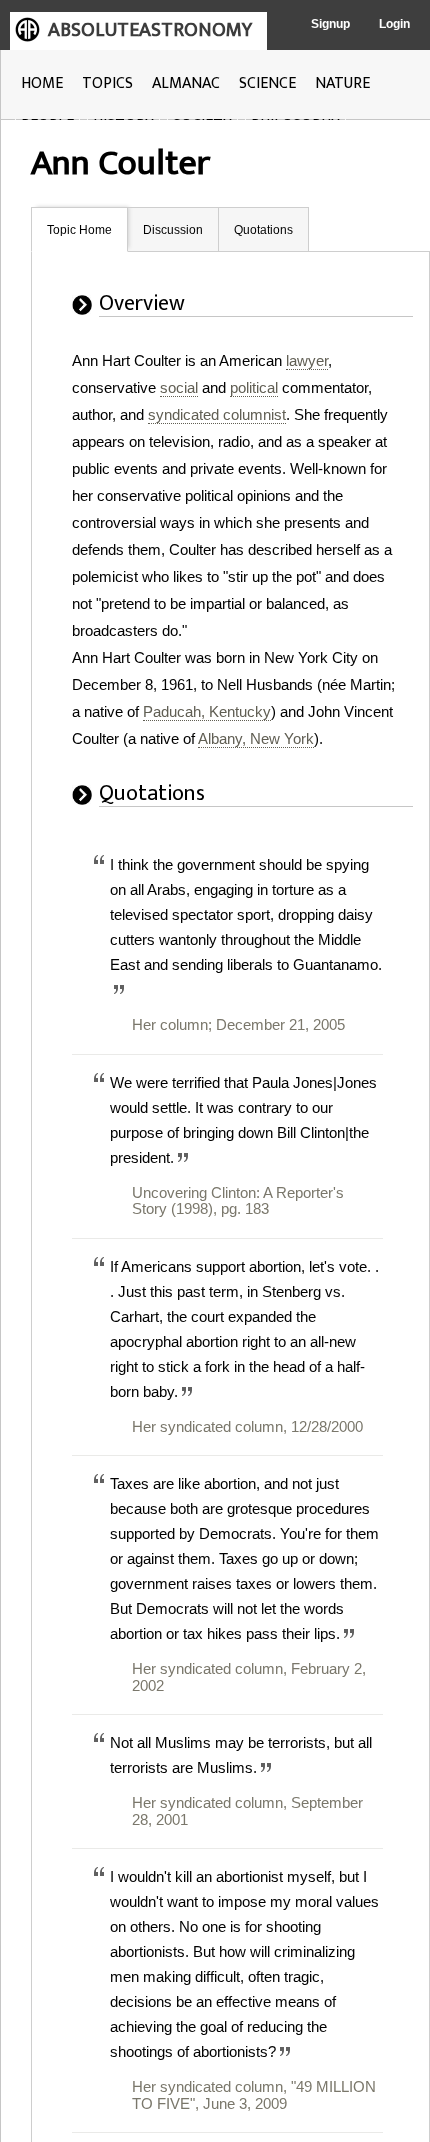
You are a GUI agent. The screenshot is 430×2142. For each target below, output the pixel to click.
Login (394, 24)
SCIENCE (267, 83)
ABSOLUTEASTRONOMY (150, 30)
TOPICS (107, 83)
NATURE (342, 83)
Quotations (263, 230)
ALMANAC (186, 83)
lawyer (307, 360)
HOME (42, 83)
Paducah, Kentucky (207, 711)
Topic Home (79, 230)
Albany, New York (256, 738)
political (254, 387)
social (179, 387)
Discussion (173, 230)
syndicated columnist (217, 414)
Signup (330, 24)
